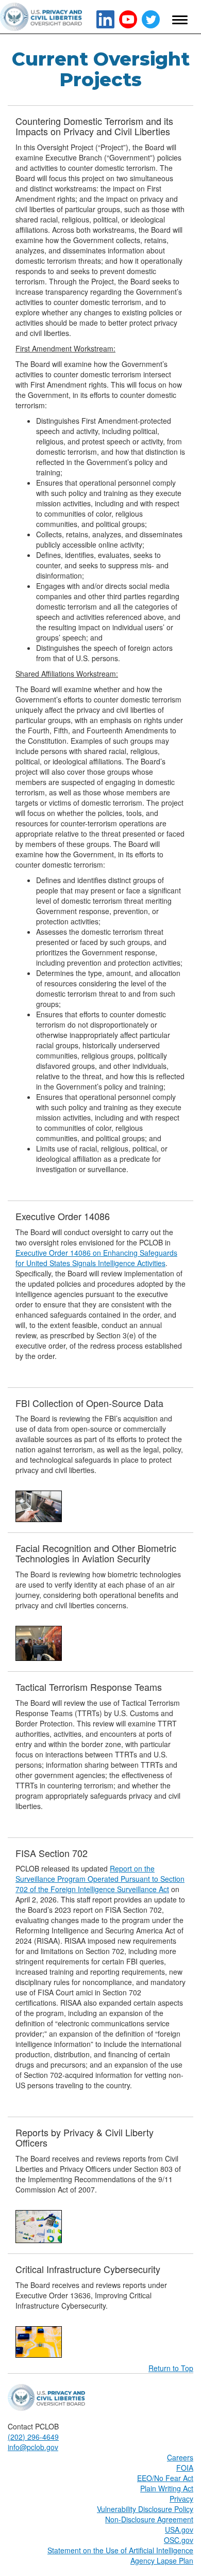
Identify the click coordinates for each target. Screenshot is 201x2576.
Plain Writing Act (167, 2488)
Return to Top (171, 2368)
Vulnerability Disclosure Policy (145, 2509)
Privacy (181, 2499)
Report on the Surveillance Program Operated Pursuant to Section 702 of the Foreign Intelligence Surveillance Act (100, 1879)
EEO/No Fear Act (165, 2478)
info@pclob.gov (33, 2447)
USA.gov (179, 2530)
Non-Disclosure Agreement (149, 2519)
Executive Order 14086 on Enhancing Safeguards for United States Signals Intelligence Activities (96, 1258)
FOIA (185, 2468)
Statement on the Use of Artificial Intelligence (120, 2550)
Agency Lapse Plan (162, 2561)
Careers (180, 2457)
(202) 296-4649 (33, 2437)
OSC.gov (179, 2540)
